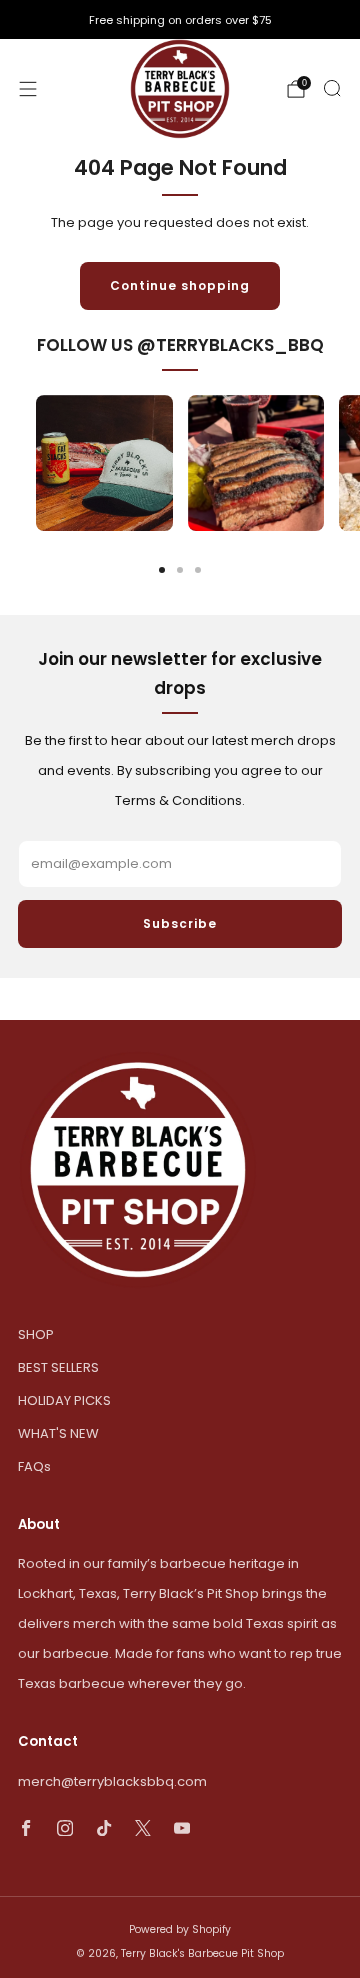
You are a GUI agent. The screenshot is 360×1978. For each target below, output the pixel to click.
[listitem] (180, 20)
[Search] (332, 88)
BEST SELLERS (58, 1367)
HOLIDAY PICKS (64, 1400)
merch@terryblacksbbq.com (112, 1781)
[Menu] (28, 89)
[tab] (162, 570)
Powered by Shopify (180, 1929)
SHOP (36, 1334)
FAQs (34, 1466)
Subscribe (180, 923)
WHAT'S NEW (58, 1433)
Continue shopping (180, 285)
